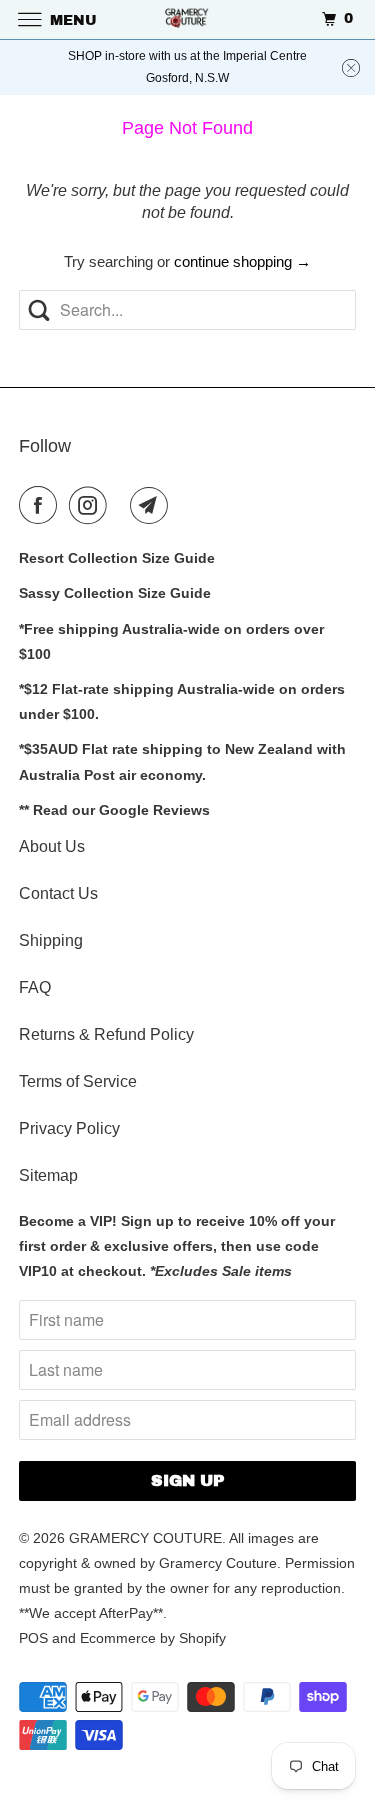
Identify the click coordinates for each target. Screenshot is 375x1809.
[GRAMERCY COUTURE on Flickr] (123, 505)
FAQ (35, 987)
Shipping (51, 940)
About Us (52, 846)
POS (33, 1638)
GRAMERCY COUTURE (145, 1538)
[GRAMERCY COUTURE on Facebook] (42, 505)
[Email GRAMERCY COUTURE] (153, 505)
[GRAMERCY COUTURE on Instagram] (92, 505)
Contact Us (58, 893)
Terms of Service (78, 1081)
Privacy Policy (69, 1128)
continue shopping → (242, 261)
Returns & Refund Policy (106, 1034)
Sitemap (48, 1175)
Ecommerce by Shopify (153, 1638)
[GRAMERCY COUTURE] (188, 19)
